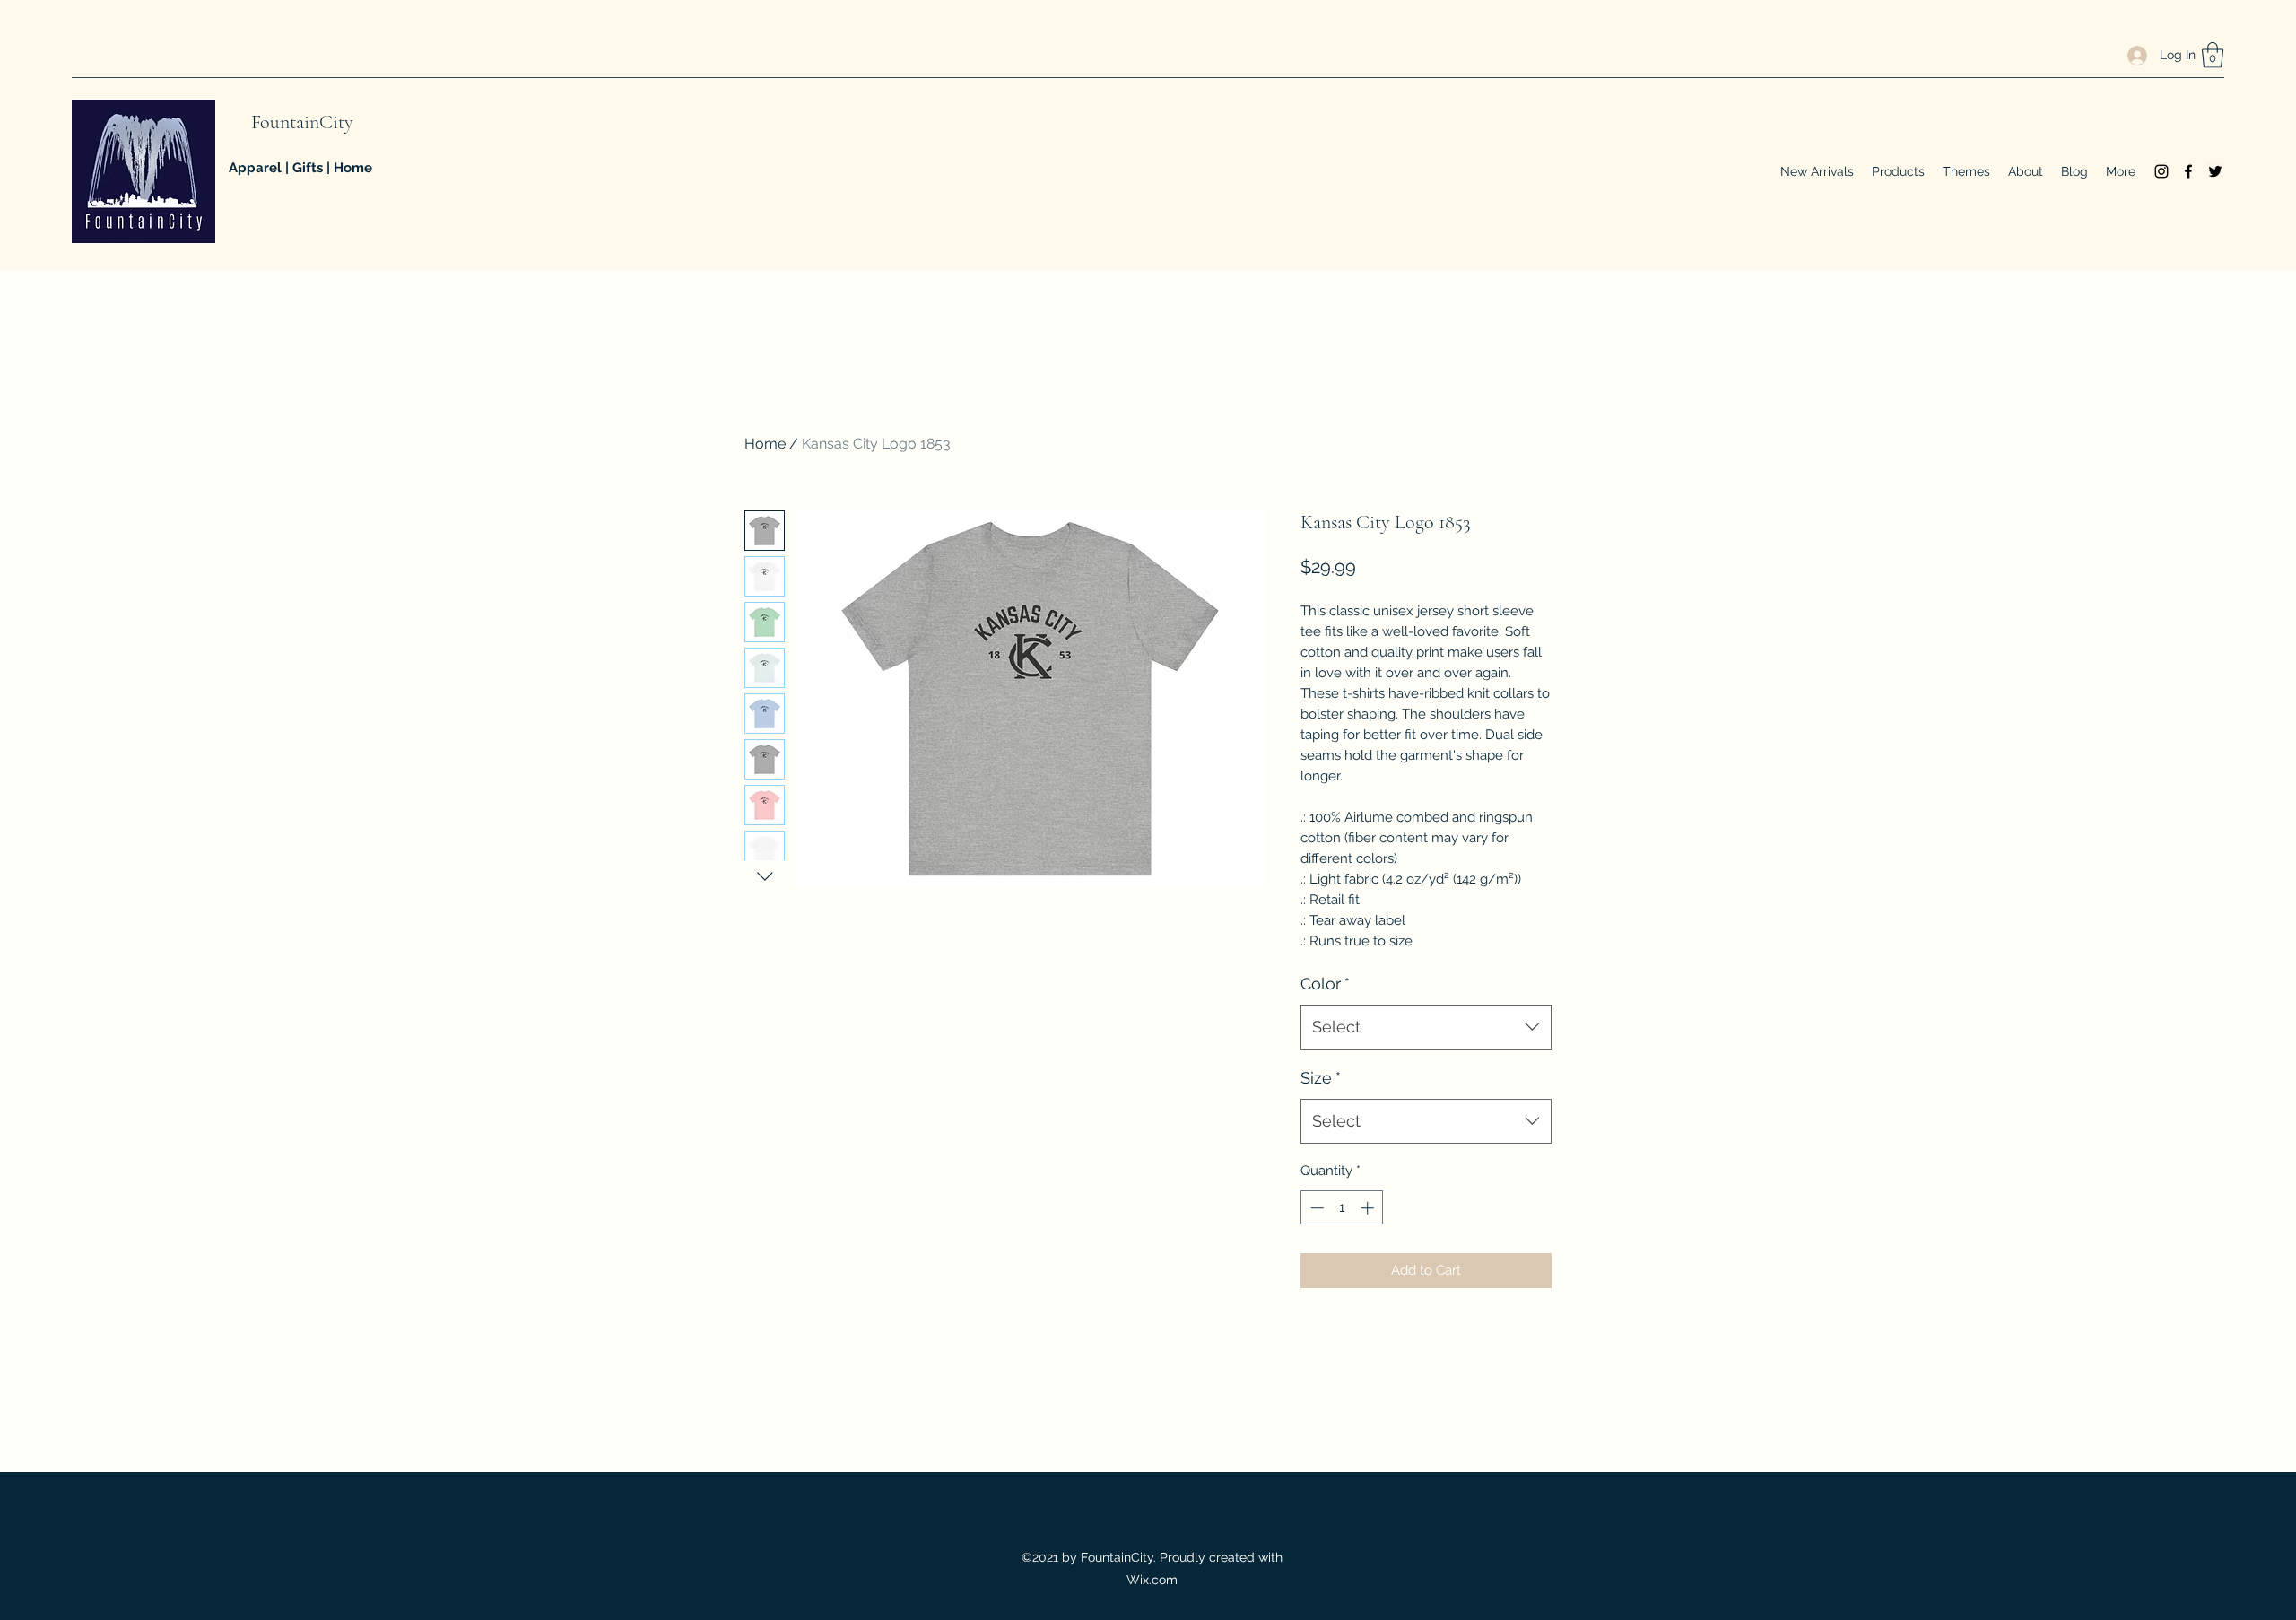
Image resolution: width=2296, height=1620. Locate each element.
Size (1321, 1078)
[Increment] (1369, 1208)
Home (765, 444)
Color (1325, 984)
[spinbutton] (1342, 1208)
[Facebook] (2188, 171)
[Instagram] (2161, 171)
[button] (2213, 55)
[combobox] (1426, 1027)
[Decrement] (1315, 1208)
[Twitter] (2215, 171)
